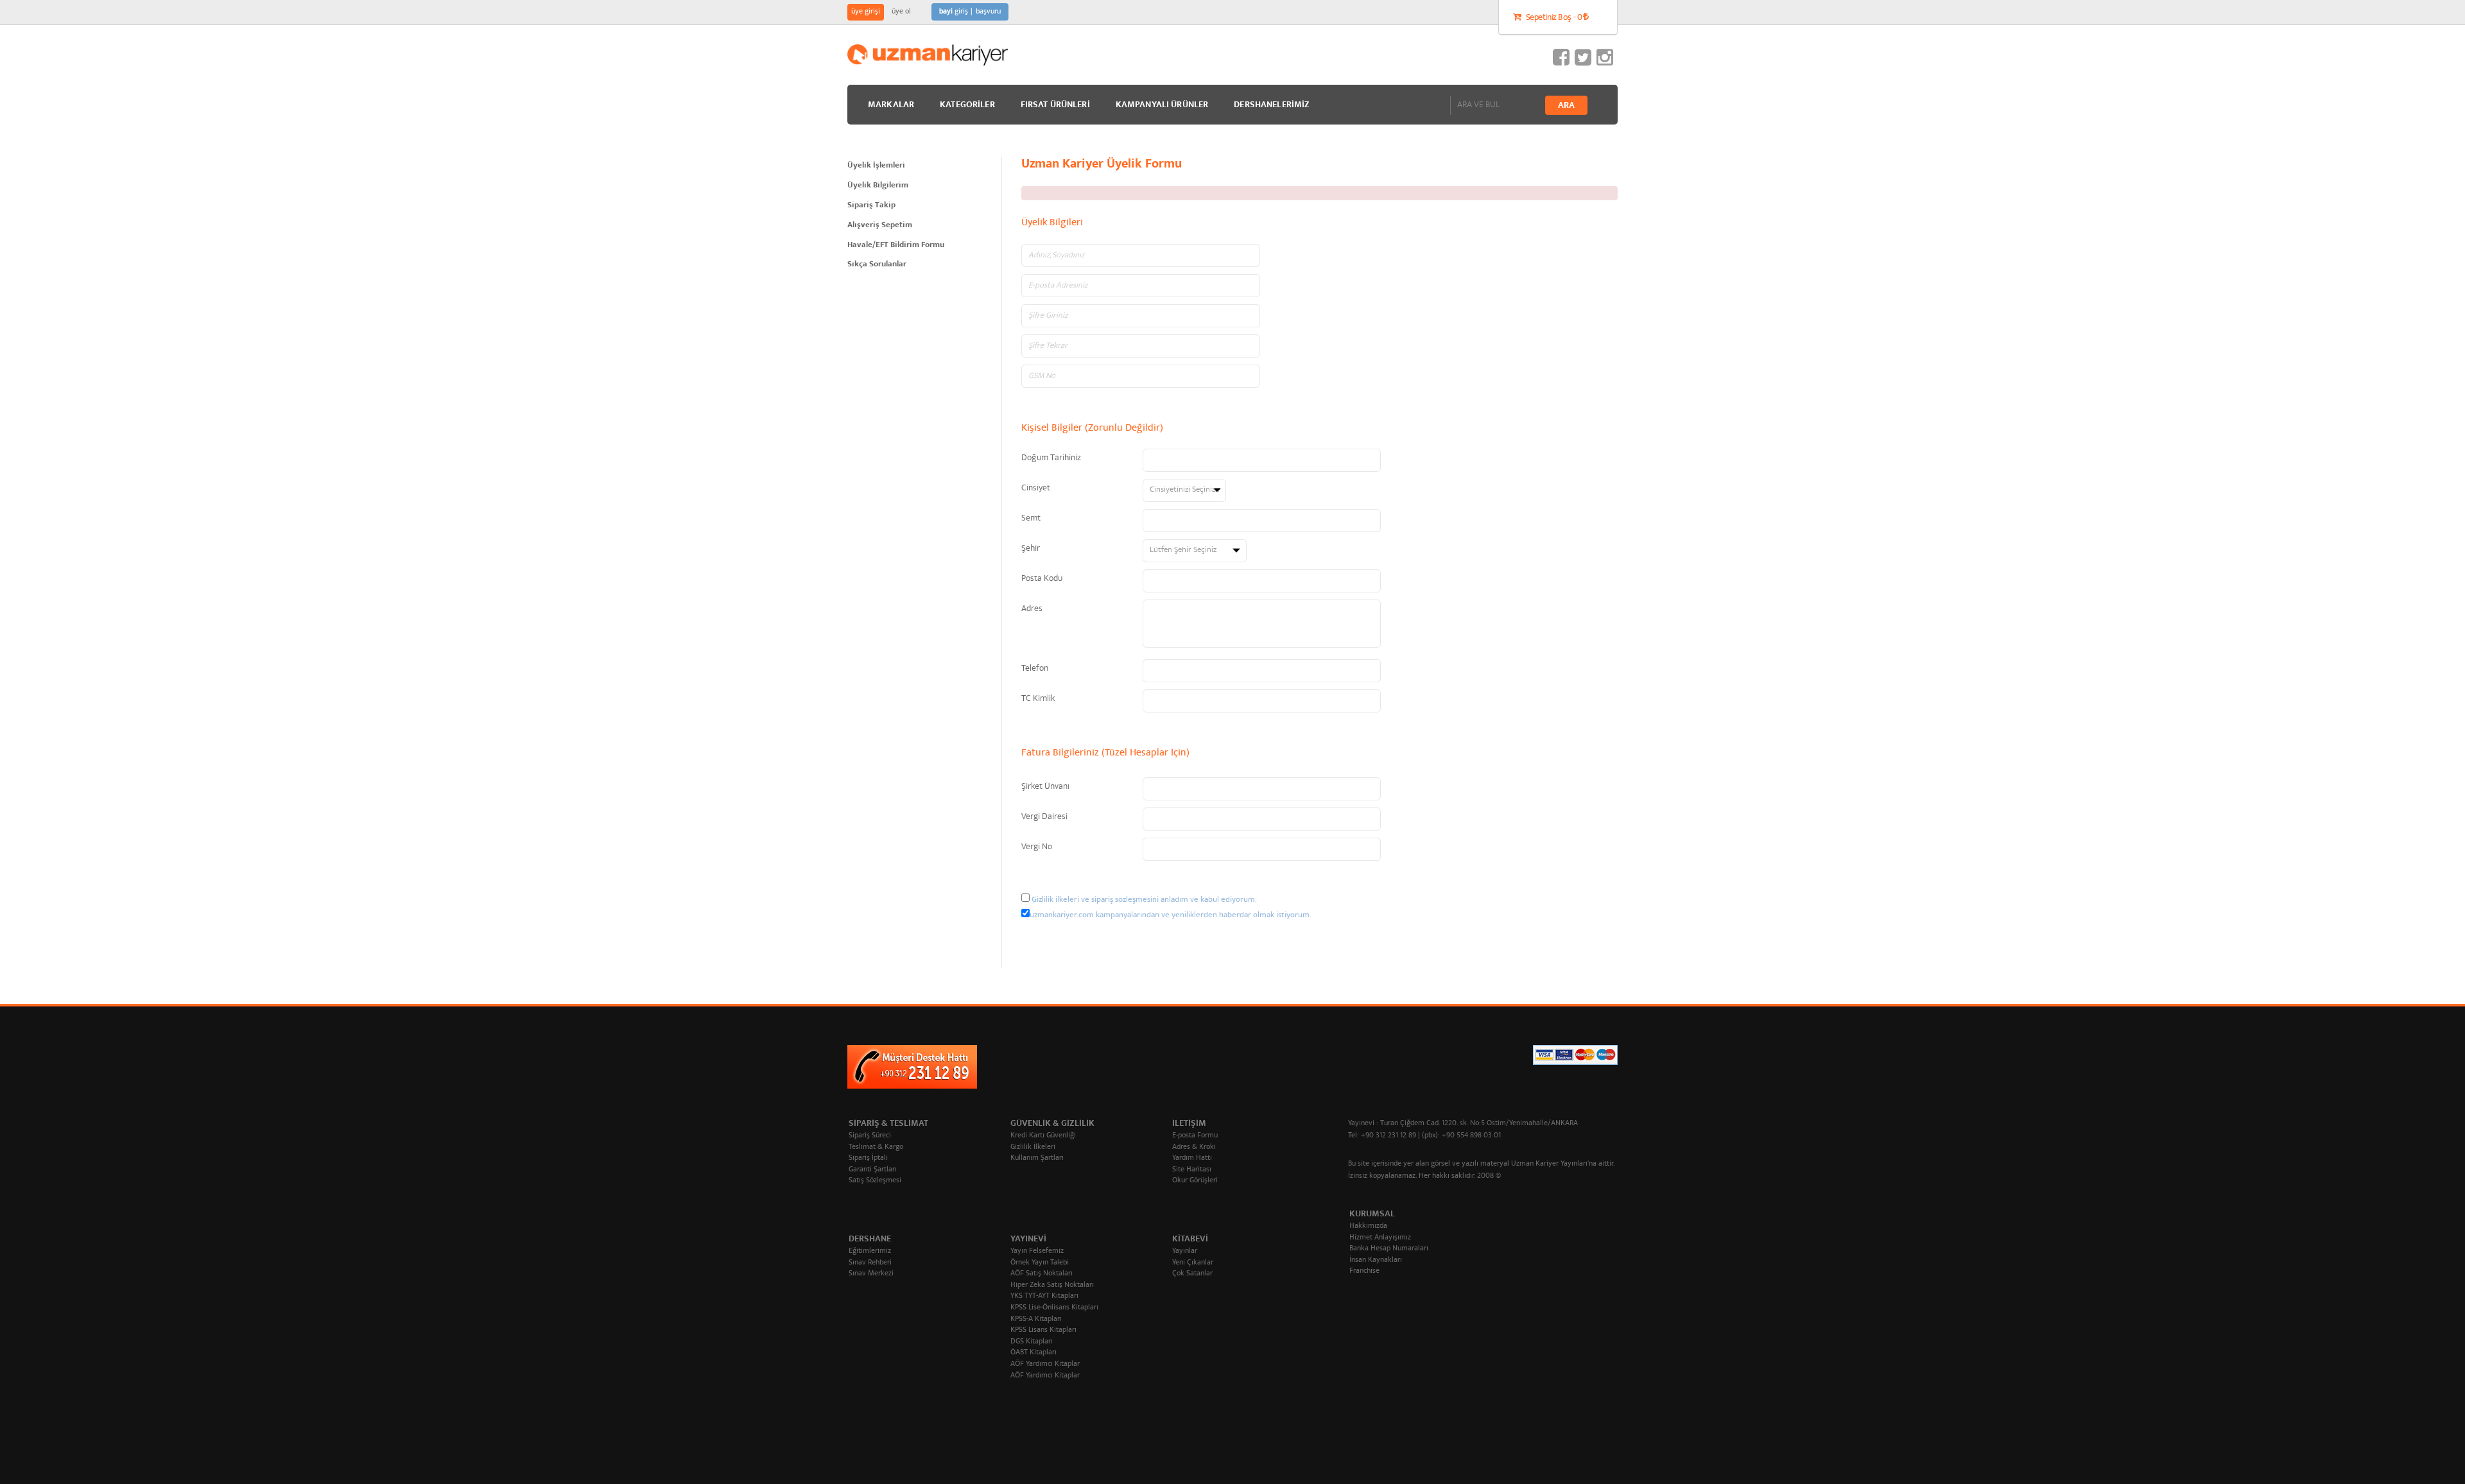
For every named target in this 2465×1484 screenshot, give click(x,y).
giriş (954, 12)
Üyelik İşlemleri (876, 166)
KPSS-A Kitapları (1036, 1319)
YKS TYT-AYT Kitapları (1044, 1296)
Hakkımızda (1368, 1226)
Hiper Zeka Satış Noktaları (1052, 1285)
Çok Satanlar (1192, 1274)
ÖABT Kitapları (1034, 1353)
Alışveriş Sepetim (880, 226)
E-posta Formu (1195, 1136)
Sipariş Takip (871, 206)
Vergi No (1037, 847)
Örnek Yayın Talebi (1040, 1263)
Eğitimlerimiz (870, 1251)
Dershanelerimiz (1272, 105)
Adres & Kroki (1194, 1147)
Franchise (1364, 1271)
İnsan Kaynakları (1376, 1260)
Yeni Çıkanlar (1193, 1263)
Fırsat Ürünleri (1055, 105)
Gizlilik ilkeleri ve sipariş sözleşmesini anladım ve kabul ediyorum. (1144, 900)
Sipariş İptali (868, 1158)
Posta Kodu (1042, 579)
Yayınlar (1185, 1251)
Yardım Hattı (1192, 1158)
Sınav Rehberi (870, 1263)
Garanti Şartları (873, 1170)
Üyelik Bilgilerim (878, 186)
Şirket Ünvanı (1045, 787)
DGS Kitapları (1032, 1342)
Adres (1032, 609)
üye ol (901, 12)
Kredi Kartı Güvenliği (1043, 1136)
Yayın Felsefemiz (1037, 1251)
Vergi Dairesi (1044, 817)
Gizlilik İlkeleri (1033, 1147)
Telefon (1035, 669)
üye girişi (866, 12)
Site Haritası (1192, 1170)
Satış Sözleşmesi (875, 1181)
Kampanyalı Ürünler (1162, 105)
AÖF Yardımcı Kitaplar (1045, 1364)
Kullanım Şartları (1037, 1158)
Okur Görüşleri (1195, 1181)
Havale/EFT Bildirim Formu (896, 246)
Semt (1031, 519)
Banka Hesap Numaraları (1389, 1249)
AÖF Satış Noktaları (1042, 1274)
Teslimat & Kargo (876, 1147)
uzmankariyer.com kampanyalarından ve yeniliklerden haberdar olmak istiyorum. (1171, 916)
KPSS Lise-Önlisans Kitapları (1054, 1308)
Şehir (1031, 549)
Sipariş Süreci (870, 1136)
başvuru (988, 12)
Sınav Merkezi (871, 1274)
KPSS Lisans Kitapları (1043, 1330)
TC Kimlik (1038, 699)
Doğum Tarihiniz (1051, 458)
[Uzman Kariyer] (928, 55)
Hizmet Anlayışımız (1380, 1238)
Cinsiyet (1036, 488)
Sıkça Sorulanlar (877, 265)
